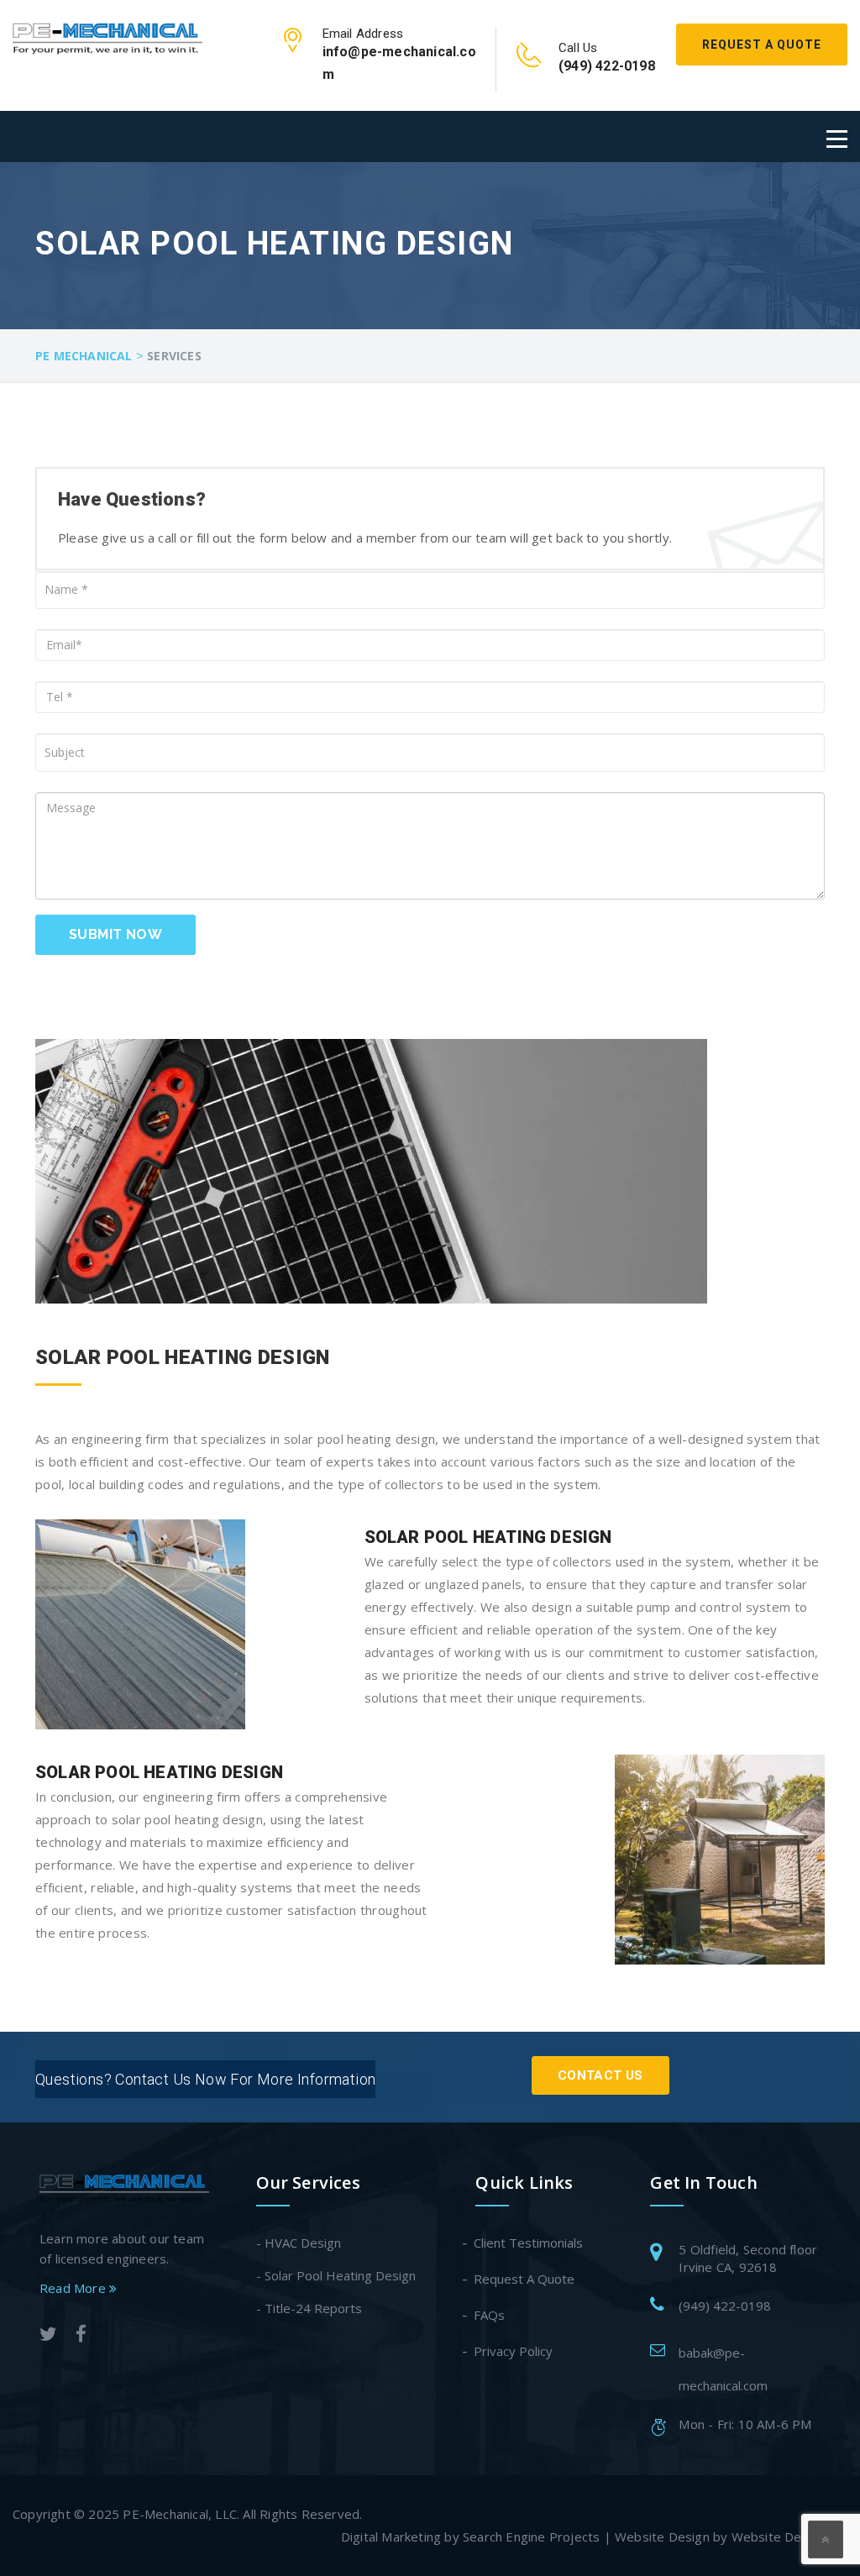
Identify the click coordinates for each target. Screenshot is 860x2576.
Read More (74, 2288)
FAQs (490, 2315)
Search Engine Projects (531, 2537)
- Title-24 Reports (309, 2308)
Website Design (662, 2537)
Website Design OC (789, 2537)
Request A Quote (762, 45)
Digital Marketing (391, 2537)
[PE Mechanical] (107, 35)
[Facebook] (81, 2336)
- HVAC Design (299, 2243)
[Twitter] (48, 2336)
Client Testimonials (529, 2243)
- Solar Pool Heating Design (336, 2275)
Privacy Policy (514, 2351)
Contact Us (600, 2075)
